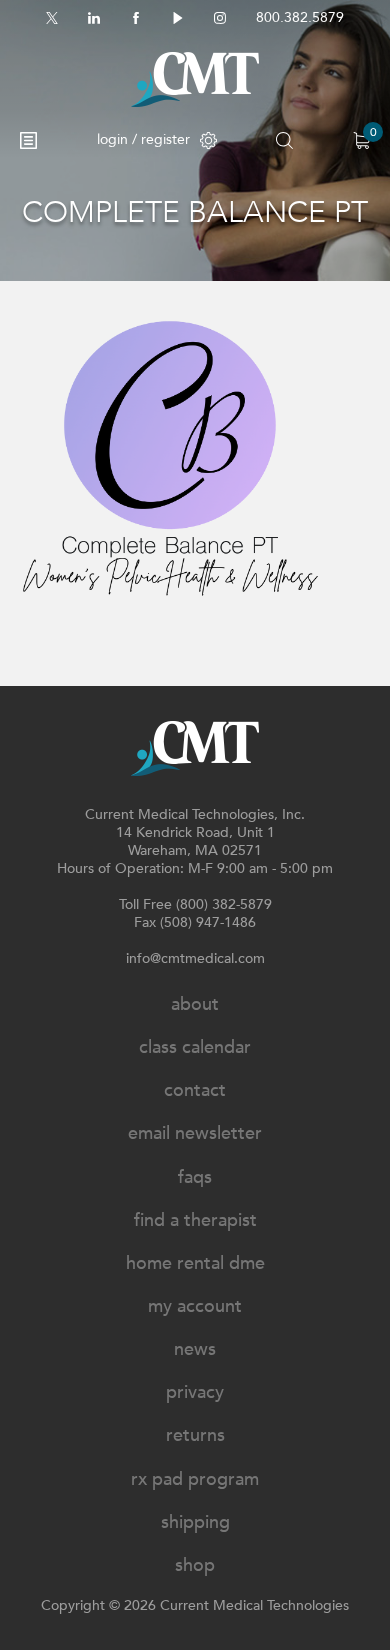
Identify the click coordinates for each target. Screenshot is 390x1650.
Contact (195, 1090)
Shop (195, 1565)
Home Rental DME (195, 1263)
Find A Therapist (195, 1220)
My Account (195, 1306)
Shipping (195, 1522)
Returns (195, 1435)
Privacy (195, 1392)
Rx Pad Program (195, 1479)
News (195, 1349)
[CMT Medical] (195, 79)
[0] (361, 140)
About (195, 1004)
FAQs (195, 1177)
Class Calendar (195, 1047)
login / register (143, 139)
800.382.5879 (300, 17)
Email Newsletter (195, 1133)
